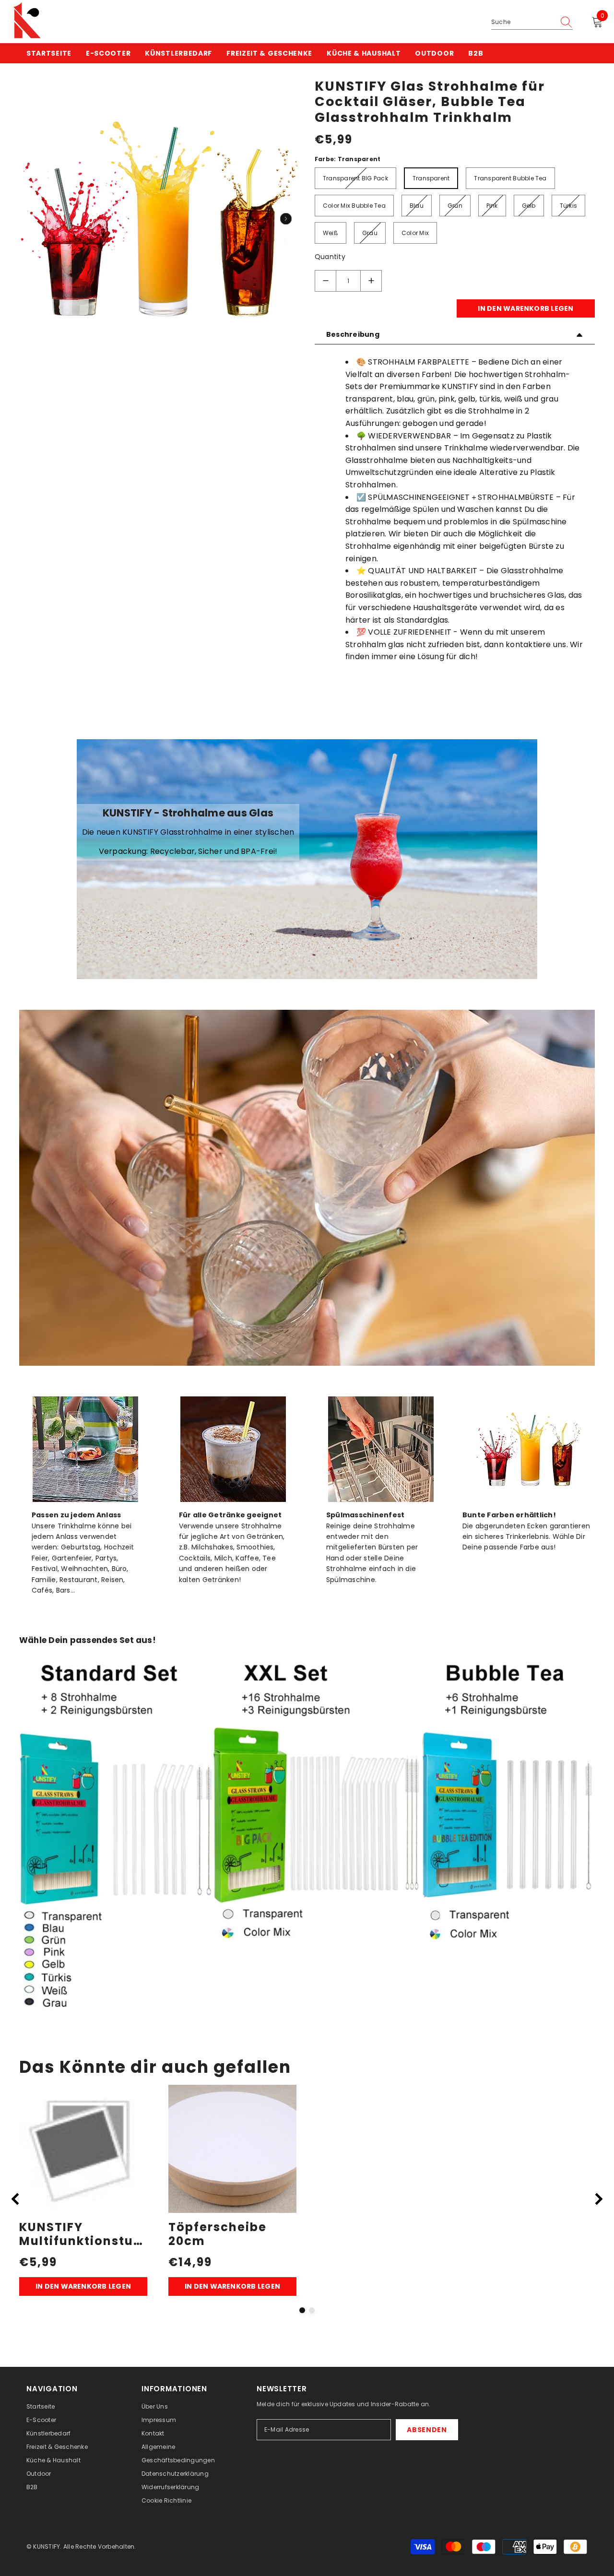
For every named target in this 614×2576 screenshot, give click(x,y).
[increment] (371, 281)
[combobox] (523, 22)
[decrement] (325, 281)
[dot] (302, 2310)
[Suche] (532, 22)
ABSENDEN (427, 2430)
